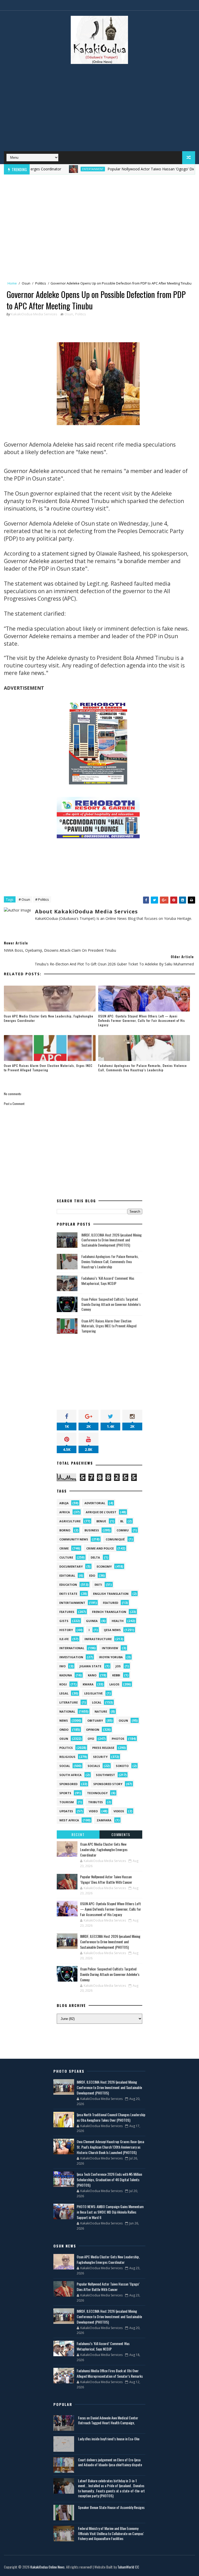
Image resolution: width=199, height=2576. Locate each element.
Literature (69, 1702)
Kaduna (66, 1675)
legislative (93, 1693)
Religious (67, 1757)
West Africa (69, 1820)
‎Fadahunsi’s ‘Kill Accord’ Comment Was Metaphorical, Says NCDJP (108, 1281)
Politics (41, 283)
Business (92, 1530)
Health (118, 1621)
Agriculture (70, 1521)
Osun (26, 283)
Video (93, 1811)
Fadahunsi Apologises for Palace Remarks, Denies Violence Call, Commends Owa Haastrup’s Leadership (143, 1068)
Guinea (92, 1621)
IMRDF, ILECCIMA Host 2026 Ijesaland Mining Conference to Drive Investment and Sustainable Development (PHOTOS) (112, 1240)
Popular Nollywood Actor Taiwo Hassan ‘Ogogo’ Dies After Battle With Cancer (106, 1879)
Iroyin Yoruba (111, 1657)
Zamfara (104, 1820)
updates (66, 1811)
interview (110, 1648)
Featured (111, 1603)
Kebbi (116, 1675)
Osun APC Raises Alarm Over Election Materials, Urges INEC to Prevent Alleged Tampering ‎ (48, 1068)
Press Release (103, 1748)
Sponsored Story (108, 1784)
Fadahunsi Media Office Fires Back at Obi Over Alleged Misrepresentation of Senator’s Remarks (110, 2373)
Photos (118, 1739)
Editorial (67, 1576)
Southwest (105, 1775)
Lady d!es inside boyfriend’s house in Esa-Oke (109, 2439)
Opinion (93, 1730)
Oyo (91, 1739)
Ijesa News (112, 1630)
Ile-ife (64, 1639)
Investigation (71, 1657)
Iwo (62, 1666)
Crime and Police (100, 1548)
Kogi (63, 1684)
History (66, 1630)
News (64, 1720)
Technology (97, 1793)
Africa (65, 1512)
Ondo (64, 1730)
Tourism (67, 1802)
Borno (65, 1530)
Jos (118, 1666)
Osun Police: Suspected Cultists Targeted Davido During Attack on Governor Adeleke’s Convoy (111, 1304)
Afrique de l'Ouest (101, 1512)
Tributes (95, 1802)
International (72, 1648)
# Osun (24, 899)
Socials (94, 1766)
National (67, 1711)
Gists (64, 1621)
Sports (65, 1793)
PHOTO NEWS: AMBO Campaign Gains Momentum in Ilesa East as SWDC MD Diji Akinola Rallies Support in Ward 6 (110, 2212)
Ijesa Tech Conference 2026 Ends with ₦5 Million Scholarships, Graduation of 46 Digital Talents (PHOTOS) (109, 2180)
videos (119, 1811)
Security (100, 1757)
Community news (74, 1539)
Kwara (88, 1684)
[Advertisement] (99, 110)
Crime (64, 1548)
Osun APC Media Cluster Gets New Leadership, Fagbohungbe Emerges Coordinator (49, 1018)
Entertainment (58, 169)
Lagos (114, 1684)
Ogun (123, 1720)
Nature (101, 1711)
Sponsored (68, 1784)
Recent (78, 1834)
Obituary (95, 1720)
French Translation (109, 1612)
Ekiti (98, 1585)
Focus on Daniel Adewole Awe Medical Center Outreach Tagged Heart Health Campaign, (108, 2420)
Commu (123, 1530)
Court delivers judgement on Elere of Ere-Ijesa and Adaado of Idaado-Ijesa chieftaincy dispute (110, 2462)
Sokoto (122, 1766)
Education (68, 1585)
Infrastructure (98, 1639)
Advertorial (95, 1503)
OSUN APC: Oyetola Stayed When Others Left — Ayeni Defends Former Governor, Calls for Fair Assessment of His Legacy (142, 1020)
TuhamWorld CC (128, 2567)
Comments (121, 1834)
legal (64, 1693)
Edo (92, 1576)
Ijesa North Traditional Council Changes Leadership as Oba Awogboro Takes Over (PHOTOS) (111, 2117)
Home (12, 283)
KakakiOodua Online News (47, 2567)
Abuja (64, 1503)
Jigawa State (90, 1666)
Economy (104, 1566)
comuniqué (115, 1539)
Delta (95, 1557)
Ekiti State (68, 1594)
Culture (66, 1557)
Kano (92, 1675)
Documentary (71, 1566)
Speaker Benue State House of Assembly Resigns (111, 2507)
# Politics (42, 899)
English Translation (111, 1594)
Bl (122, 1521)
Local (97, 1702)
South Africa (70, 1775)
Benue (101, 1521)
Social (65, 1766)
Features (67, 1612)
